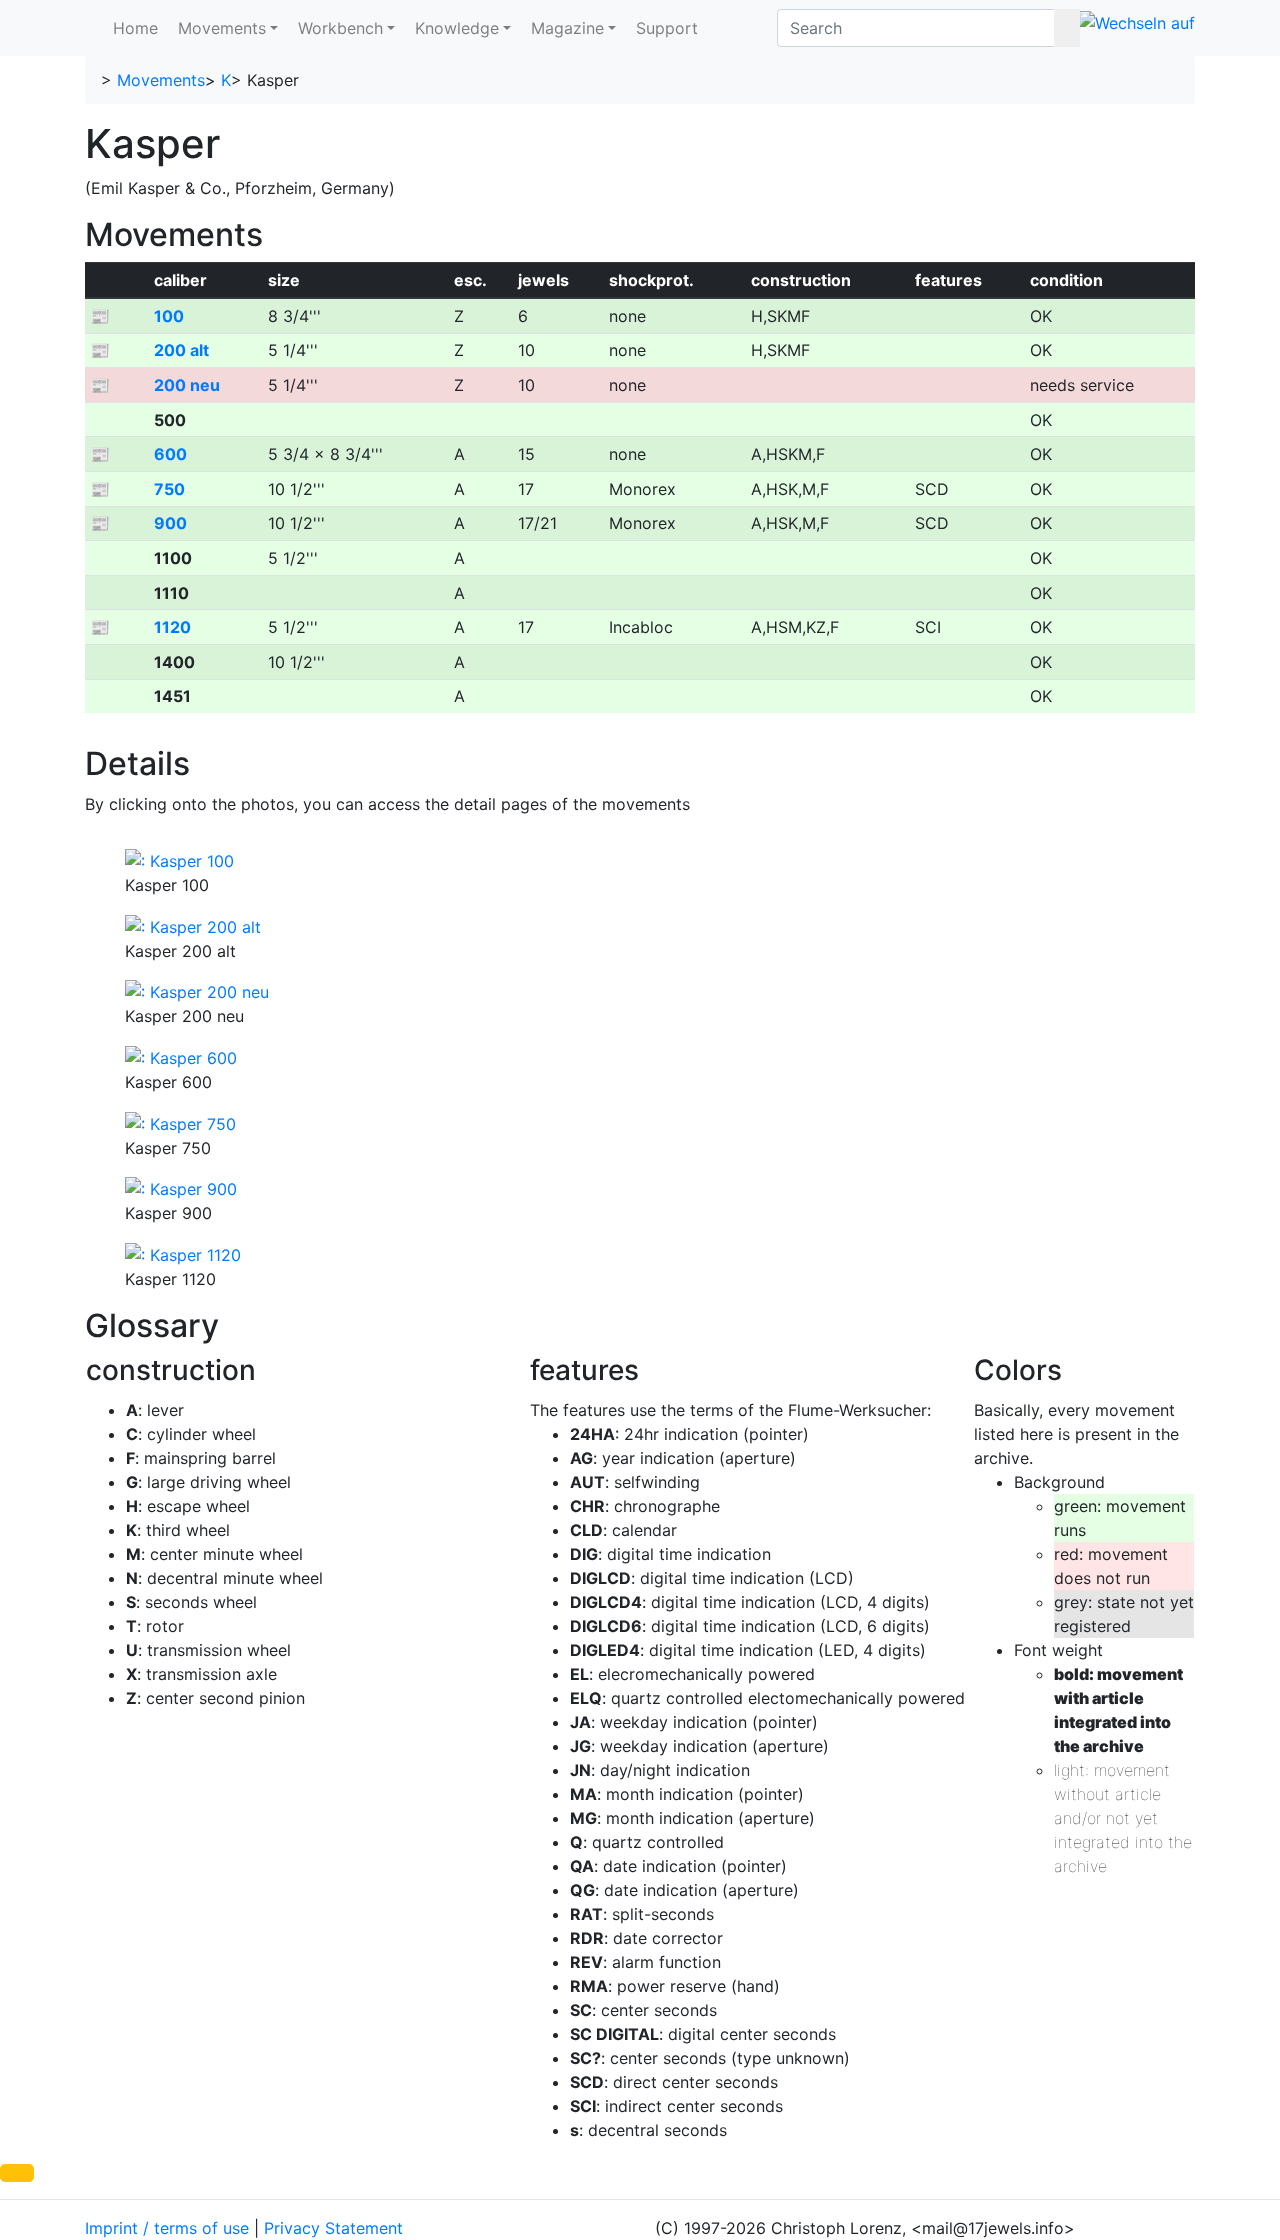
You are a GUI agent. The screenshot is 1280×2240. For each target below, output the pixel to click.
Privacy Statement (333, 2228)
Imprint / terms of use (167, 2228)
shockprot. (651, 280)
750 (169, 489)
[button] (17, 2173)
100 (169, 316)
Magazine (567, 28)
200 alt (181, 350)
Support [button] (667, 28)
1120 (172, 627)
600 (170, 454)
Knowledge (457, 28)
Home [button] (135, 28)
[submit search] (1067, 28)
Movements (222, 28)
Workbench (340, 28)
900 (170, 523)
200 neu (187, 385)
